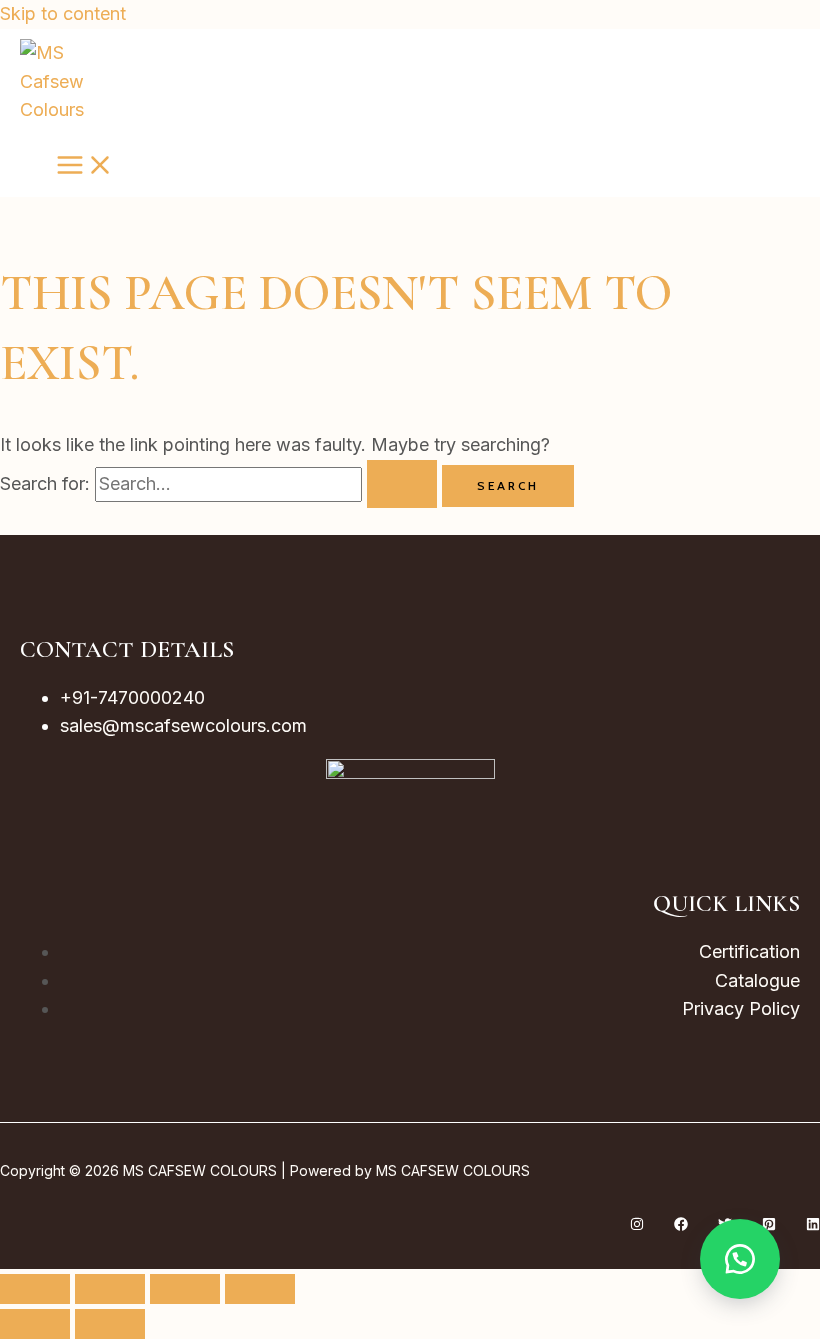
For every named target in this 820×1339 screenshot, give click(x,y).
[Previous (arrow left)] (35, 1324)
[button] (740, 1259)
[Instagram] (637, 1224)
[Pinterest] (769, 1224)
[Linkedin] (813, 1224)
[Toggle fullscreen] (110, 1289)
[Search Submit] (402, 484)
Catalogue (757, 980)
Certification (749, 951)
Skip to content (63, 13)
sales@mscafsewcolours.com (183, 725)
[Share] (185, 1289)
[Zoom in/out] (35, 1289)
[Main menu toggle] (85, 166)
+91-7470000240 (132, 697)
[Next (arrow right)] (110, 1324)
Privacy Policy (741, 1008)
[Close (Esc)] (260, 1289)
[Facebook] (681, 1224)
